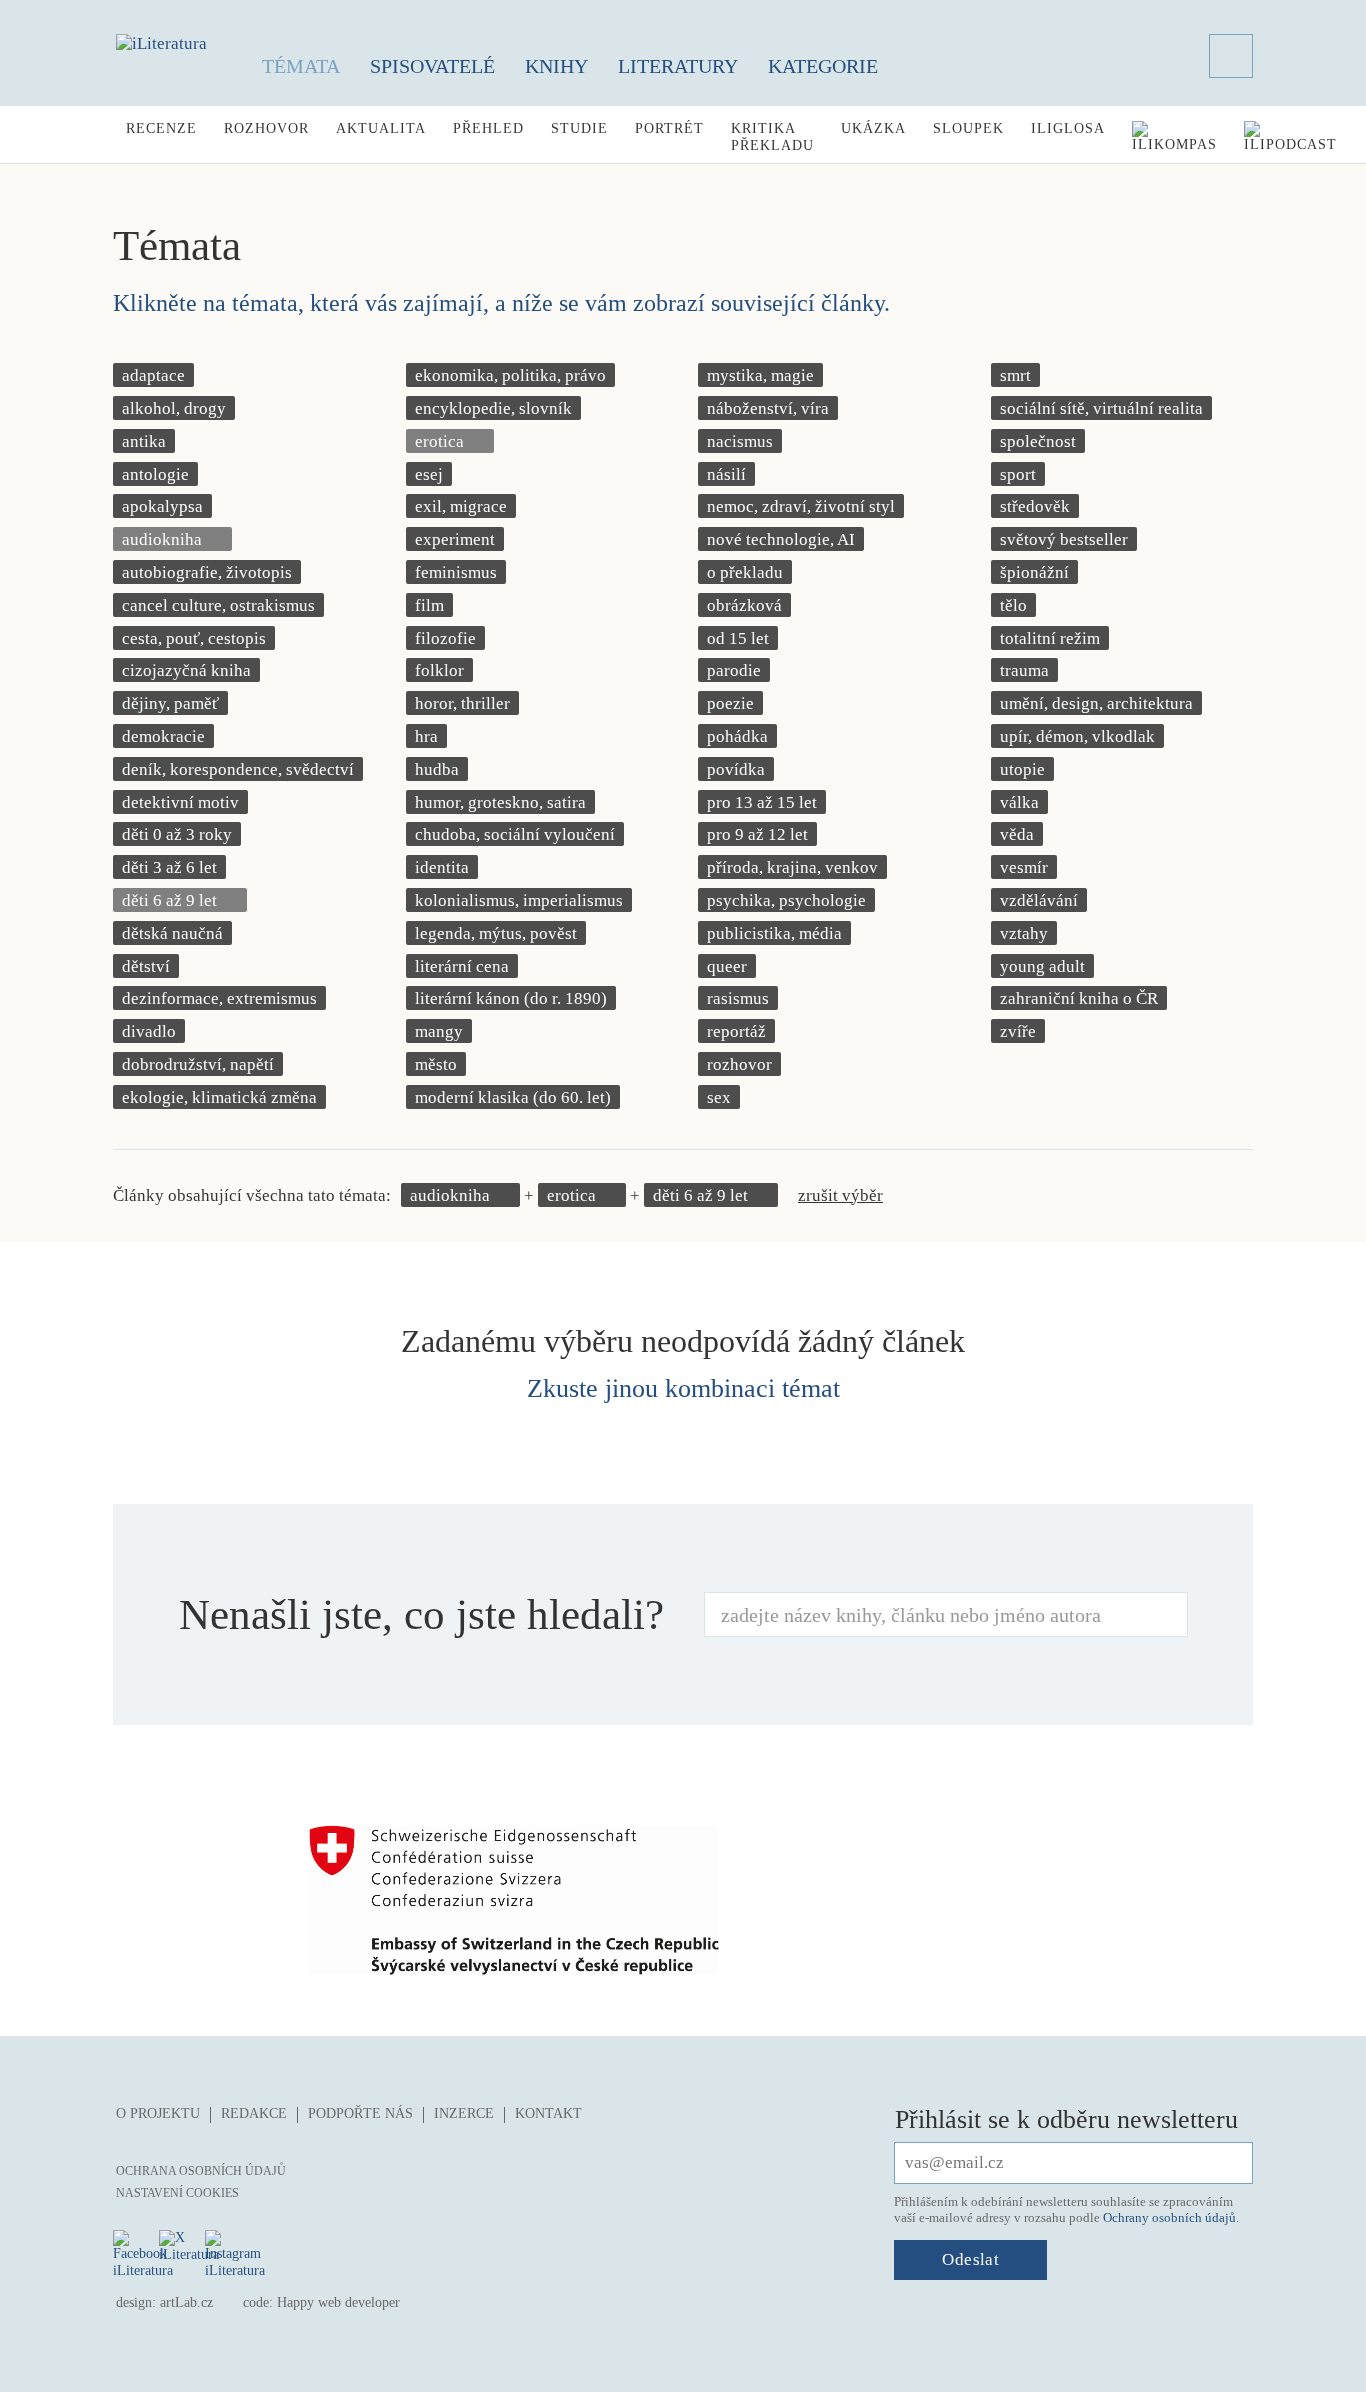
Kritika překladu (772, 137)
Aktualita (381, 128)
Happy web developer (338, 2302)
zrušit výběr (840, 1195)
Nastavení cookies (177, 2193)
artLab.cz (186, 2302)
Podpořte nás (360, 2113)
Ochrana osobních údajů (201, 2171)
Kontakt (548, 2113)
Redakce (254, 2113)
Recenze (161, 128)
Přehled (488, 128)
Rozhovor (266, 128)
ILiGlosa (1068, 128)
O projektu (158, 2113)
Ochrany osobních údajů (1169, 2217)
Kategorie (823, 66)
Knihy (556, 66)
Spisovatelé (432, 66)
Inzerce (464, 2113)
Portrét (669, 128)
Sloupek (968, 128)
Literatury (678, 66)
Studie (579, 128)
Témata (301, 66)
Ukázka (873, 128)
